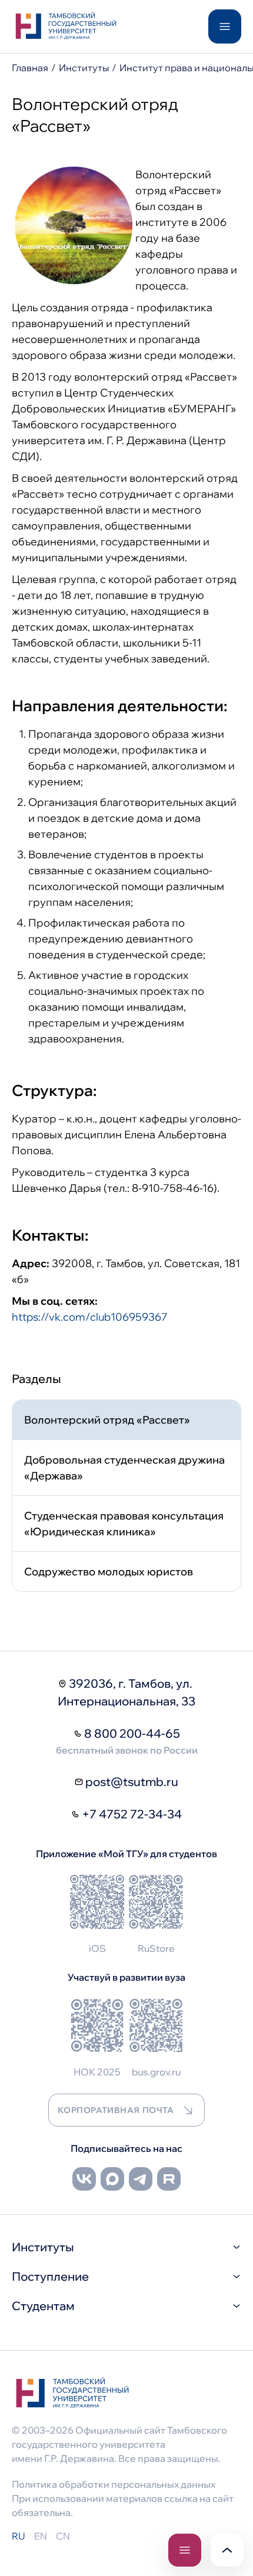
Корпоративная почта (116, 2110)
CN (63, 2536)
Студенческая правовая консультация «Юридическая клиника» (124, 1524)
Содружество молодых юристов (109, 1572)
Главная (30, 68)
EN (41, 2536)
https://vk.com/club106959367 (90, 1317)
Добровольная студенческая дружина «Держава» (124, 1468)
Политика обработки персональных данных (114, 2484)
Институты (84, 68)
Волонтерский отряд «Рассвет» (107, 1420)
